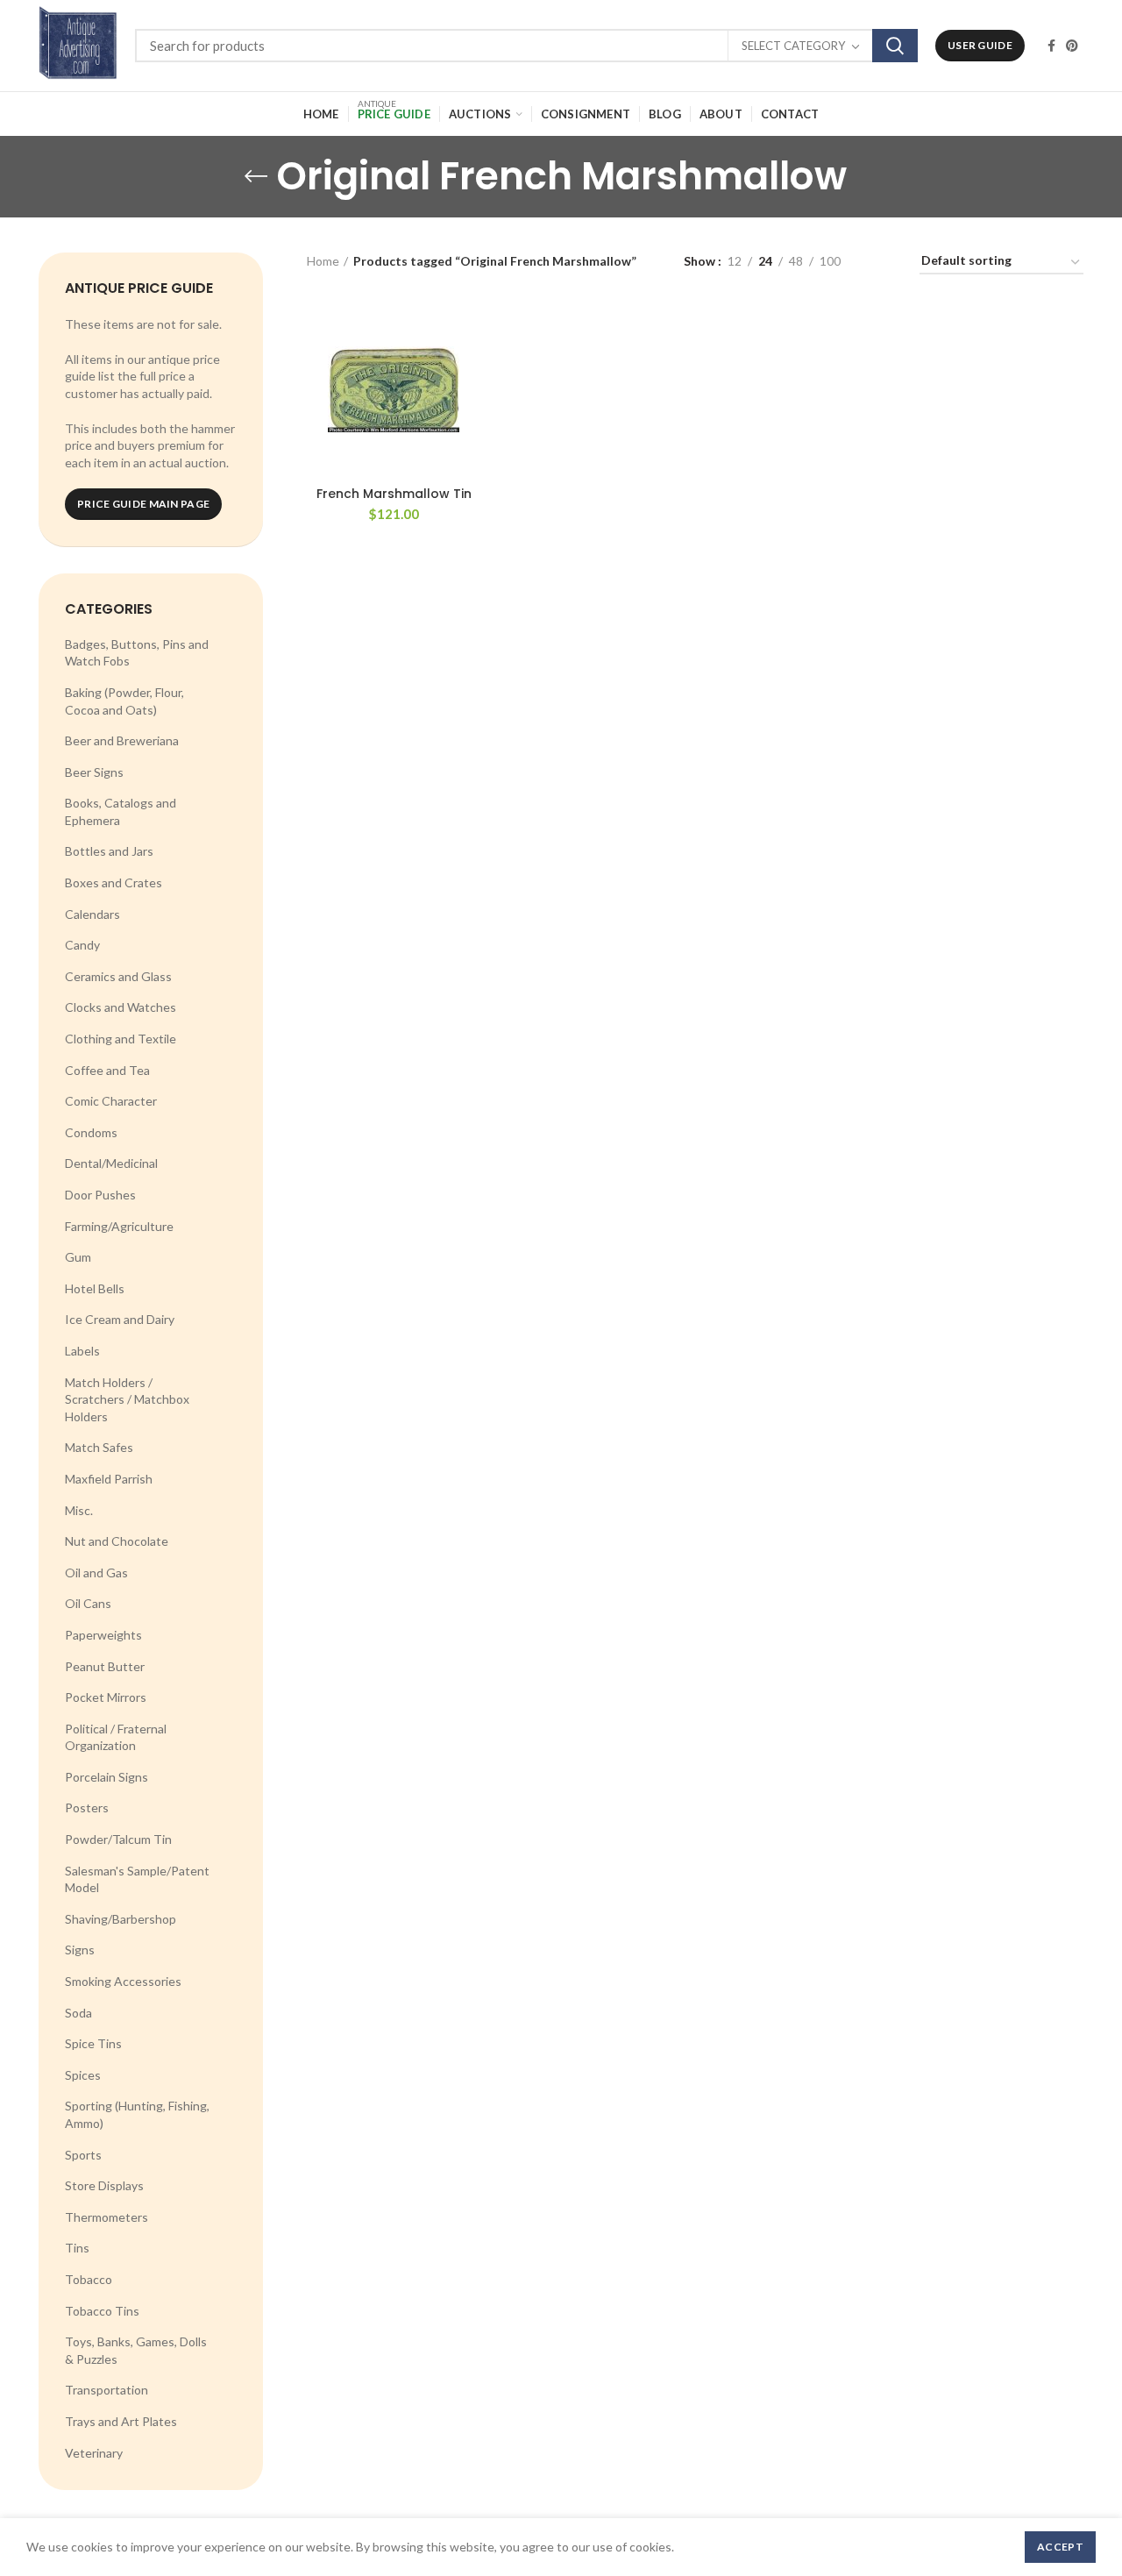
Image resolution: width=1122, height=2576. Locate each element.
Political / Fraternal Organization (116, 1737)
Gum (78, 1257)
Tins (77, 2248)
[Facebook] (1051, 46)
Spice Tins (93, 2043)
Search (895, 46)
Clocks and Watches (121, 1007)
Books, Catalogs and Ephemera (121, 811)
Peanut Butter (105, 1666)
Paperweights (103, 1635)
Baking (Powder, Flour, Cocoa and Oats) (124, 701)
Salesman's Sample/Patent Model (137, 1879)
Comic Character (111, 1101)
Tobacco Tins (102, 2311)
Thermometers (107, 2217)
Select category (793, 46)
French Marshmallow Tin (394, 494)
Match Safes (99, 1447)
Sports (83, 2155)
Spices (83, 2075)
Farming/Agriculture (119, 1226)
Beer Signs (94, 772)
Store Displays (104, 2185)
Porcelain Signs (107, 1777)
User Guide (980, 45)
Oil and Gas (96, 1573)
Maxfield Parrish (109, 1479)
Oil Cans (88, 1603)
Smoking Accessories (123, 1981)
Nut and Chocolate (117, 1541)
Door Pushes (100, 1195)
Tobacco (89, 2279)
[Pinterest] (1072, 46)
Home (323, 261)
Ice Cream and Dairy (120, 1319)
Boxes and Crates (114, 882)
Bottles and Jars (109, 851)
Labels (82, 1351)
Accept (1060, 2547)
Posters (87, 1807)
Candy (82, 945)
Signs (80, 1950)
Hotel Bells (95, 1288)
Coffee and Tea (107, 1070)
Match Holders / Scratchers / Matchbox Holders (127, 1399)
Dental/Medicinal (111, 1163)
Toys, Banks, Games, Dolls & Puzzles (136, 2350)
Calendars (92, 914)
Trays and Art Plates (121, 2421)
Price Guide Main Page (143, 504)
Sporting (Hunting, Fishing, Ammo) (137, 2114)
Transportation (107, 2390)
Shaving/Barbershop (121, 1919)
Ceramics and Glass (118, 976)
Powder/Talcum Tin (118, 1839)
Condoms (91, 1132)
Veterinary (94, 2453)
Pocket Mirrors (106, 1697)
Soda (78, 2013)
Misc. (79, 1510)
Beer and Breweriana (122, 740)
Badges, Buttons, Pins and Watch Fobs (137, 653)
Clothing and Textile (121, 1039)
